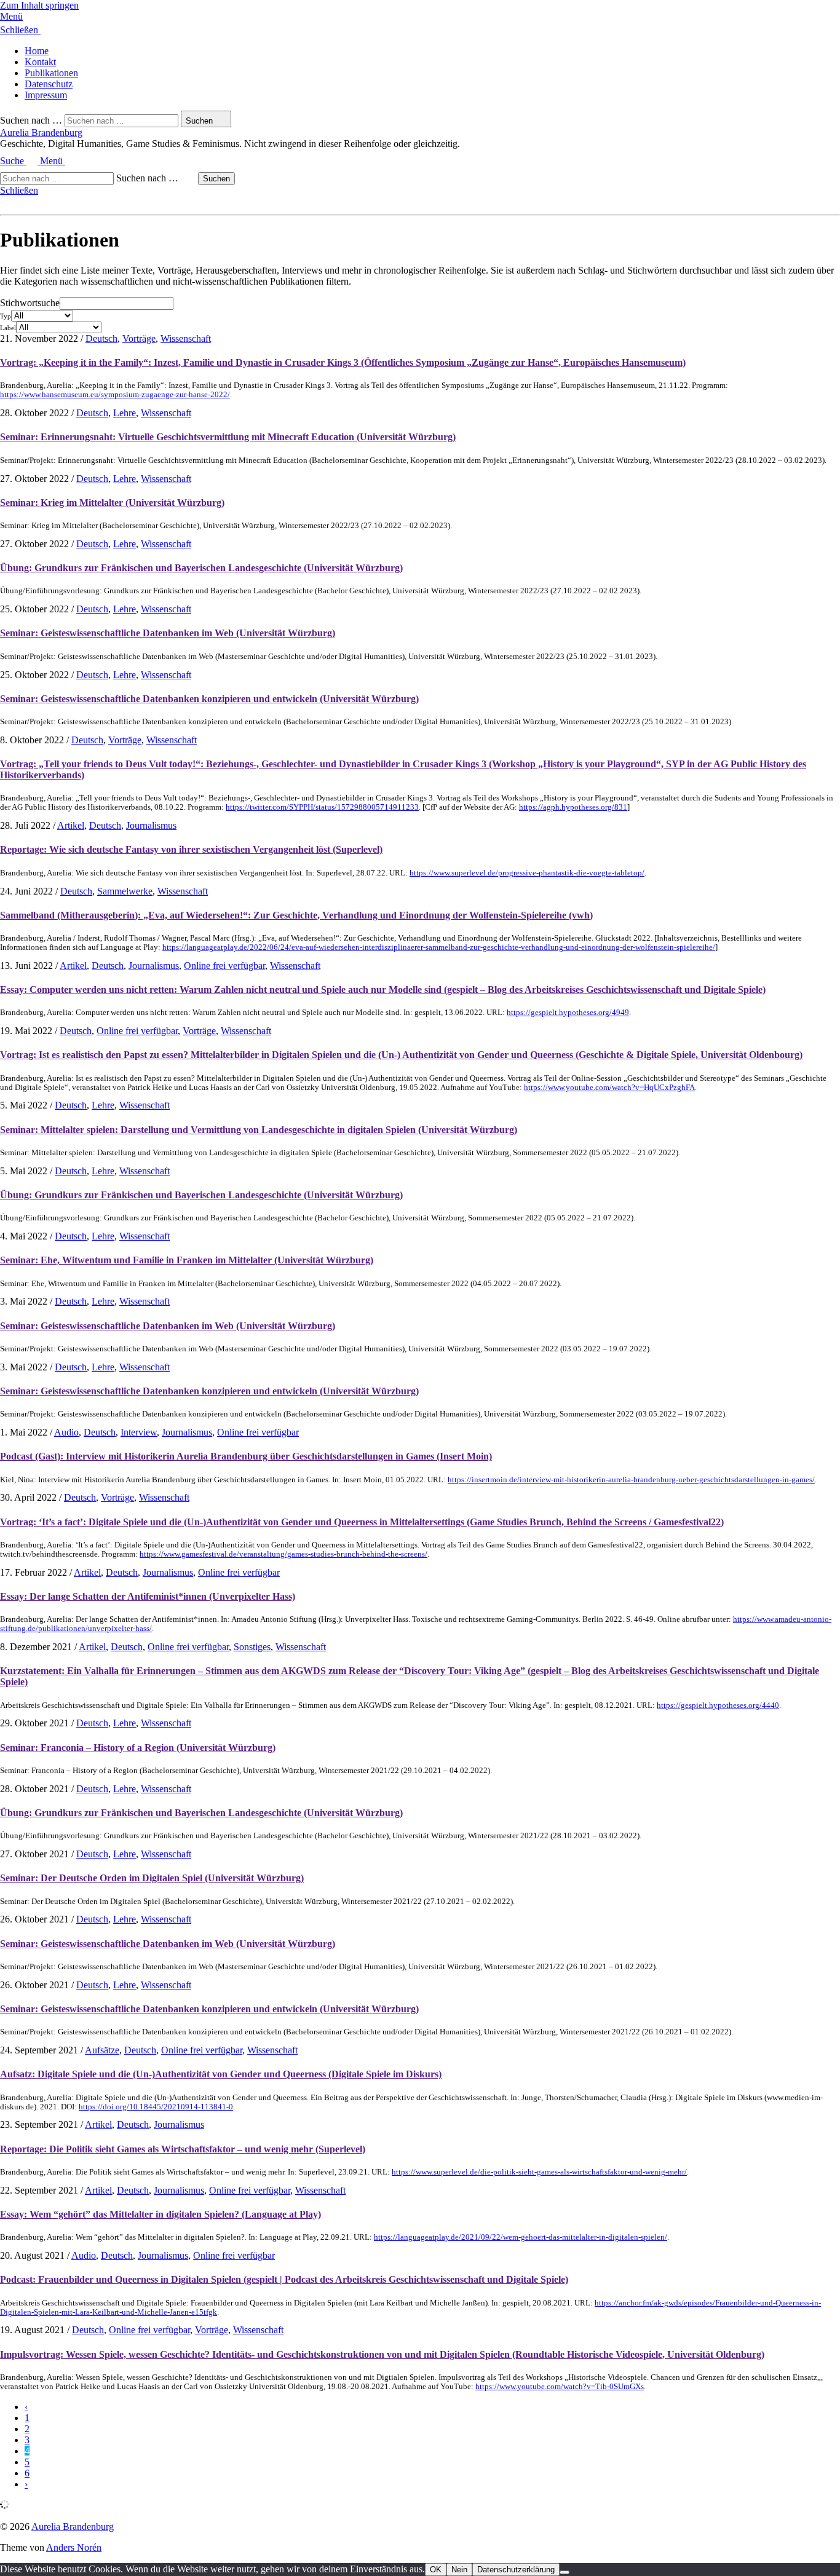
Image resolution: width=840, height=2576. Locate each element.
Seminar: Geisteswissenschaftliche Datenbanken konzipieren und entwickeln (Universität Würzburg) (209, 699)
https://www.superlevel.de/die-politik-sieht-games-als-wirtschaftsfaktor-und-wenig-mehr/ (539, 2172)
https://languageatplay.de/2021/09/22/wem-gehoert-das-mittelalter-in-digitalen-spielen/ (521, 2237)
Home (37, 51)
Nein (459, 2570)
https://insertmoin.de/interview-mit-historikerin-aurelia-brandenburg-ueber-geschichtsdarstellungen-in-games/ (631, 1480)
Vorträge (139, 338)
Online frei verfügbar (224, 966)
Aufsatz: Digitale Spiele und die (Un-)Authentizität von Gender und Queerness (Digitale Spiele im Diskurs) (221, 2074)
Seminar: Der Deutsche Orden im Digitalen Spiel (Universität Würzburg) (152, 1878)
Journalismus (151, 825)
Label (8, 328)
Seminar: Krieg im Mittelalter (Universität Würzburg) (112, 503)
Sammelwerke (125, 891)
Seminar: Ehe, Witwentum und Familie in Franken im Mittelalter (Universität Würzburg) (187, 1260)
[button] (420, 17)
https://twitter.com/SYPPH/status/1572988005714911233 (322, 807)
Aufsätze (102, 2050)
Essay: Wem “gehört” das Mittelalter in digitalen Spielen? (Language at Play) (160, 2214)
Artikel (71, 825)
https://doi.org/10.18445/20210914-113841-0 (156, 2107)
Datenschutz (49, 84)
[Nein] (565, 2572)
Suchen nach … (31, 120)
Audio (66, 1432)
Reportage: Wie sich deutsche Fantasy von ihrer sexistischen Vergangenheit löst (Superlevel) (191, 849)
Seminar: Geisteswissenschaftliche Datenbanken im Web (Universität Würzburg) (168, 633)
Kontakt (40, 62)
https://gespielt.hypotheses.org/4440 (718, 1705)
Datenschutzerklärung (516, 2570)
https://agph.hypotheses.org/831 (573, 807)
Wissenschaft (186, 338)
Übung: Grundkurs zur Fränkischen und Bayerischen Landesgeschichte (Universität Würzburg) (201, 568)
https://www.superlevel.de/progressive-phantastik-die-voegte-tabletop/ (527, 873)
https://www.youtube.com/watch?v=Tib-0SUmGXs (560, 2387)
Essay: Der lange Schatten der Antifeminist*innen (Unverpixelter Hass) (148, 1596)
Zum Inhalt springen (39, 5)
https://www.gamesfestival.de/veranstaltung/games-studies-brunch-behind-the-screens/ (283, 1554)
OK (436, 2570)
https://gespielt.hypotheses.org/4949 (568, 1013)
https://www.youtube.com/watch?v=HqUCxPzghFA (609, 1088)
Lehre (125, 413)
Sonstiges (252, 1647)
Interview (139, 1432)
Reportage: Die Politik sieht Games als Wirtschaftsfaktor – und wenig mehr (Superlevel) (183, 2149)
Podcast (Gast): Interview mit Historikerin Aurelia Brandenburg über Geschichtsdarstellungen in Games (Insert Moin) (246, 1456)
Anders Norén (74, 2547)
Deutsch (101, 338)
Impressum (46, 95)
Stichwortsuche (30, 303)
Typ (6, 316)
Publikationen (51, 73)
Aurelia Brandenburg (41, 132)
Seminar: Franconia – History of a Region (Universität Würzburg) (138, 1748)
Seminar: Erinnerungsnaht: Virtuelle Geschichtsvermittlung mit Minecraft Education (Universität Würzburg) (228, 437)
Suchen (216, 179)
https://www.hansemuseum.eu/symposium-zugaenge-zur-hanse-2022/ (115, 395)
